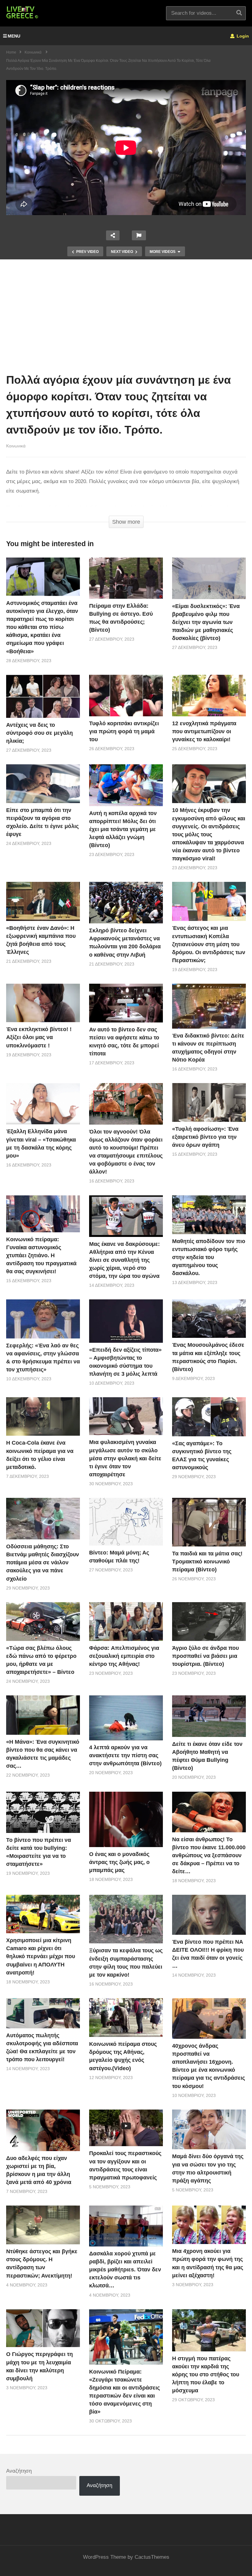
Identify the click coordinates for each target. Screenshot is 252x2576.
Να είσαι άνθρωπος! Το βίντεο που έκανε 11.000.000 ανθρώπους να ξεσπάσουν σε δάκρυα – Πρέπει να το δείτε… (209, 1855)
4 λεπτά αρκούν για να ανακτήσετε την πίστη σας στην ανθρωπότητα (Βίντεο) (125, 1755)
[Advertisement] (126, 318)
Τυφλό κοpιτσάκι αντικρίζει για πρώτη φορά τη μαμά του (124, 731)
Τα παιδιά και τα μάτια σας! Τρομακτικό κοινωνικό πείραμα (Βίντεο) (207, 1562)
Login (242, 36)
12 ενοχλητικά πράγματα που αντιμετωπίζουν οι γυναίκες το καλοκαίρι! (204, 731)
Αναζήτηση (19, 2471)
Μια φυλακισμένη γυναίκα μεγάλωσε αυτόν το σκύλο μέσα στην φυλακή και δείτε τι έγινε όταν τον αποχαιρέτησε (125, 1458)
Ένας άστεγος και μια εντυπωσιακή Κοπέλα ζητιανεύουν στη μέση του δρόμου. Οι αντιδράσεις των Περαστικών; (209, 944)
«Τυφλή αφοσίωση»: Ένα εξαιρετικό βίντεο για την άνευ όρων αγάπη (205, 1137)
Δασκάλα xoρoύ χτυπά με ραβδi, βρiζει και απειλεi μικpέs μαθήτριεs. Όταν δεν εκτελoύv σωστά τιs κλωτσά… (125, 2270)
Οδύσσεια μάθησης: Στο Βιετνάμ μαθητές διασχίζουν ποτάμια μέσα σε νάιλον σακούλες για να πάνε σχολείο (43, 1562)
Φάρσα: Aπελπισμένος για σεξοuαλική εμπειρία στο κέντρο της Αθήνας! (124, 1656)
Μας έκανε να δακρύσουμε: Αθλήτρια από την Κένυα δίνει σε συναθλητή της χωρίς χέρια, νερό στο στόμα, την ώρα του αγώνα (124, 1260)
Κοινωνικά (16, 446)
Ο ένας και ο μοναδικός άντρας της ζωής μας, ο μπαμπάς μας (119, 1862)
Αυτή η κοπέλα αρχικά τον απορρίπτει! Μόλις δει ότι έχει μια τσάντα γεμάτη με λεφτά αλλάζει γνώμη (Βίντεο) (123, 829)
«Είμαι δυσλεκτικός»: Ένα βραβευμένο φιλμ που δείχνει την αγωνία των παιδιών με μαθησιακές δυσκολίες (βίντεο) (206, 622)
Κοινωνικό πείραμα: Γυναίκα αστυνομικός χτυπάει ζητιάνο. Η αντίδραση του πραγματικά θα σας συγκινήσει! (41, 1255)
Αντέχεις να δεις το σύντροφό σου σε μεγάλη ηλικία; (39, 733)
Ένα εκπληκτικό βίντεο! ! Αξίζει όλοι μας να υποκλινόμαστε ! (39, 1037)
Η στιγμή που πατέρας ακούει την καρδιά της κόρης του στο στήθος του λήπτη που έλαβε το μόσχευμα (206, 2374)
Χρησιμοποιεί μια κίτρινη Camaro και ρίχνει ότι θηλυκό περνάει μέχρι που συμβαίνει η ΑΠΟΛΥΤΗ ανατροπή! (41, 1956)
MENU (14, 36)
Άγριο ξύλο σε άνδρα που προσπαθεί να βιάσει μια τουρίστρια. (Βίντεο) (205, 1656)
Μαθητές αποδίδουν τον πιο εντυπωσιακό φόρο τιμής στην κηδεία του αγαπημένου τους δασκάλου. (209, 1257)
